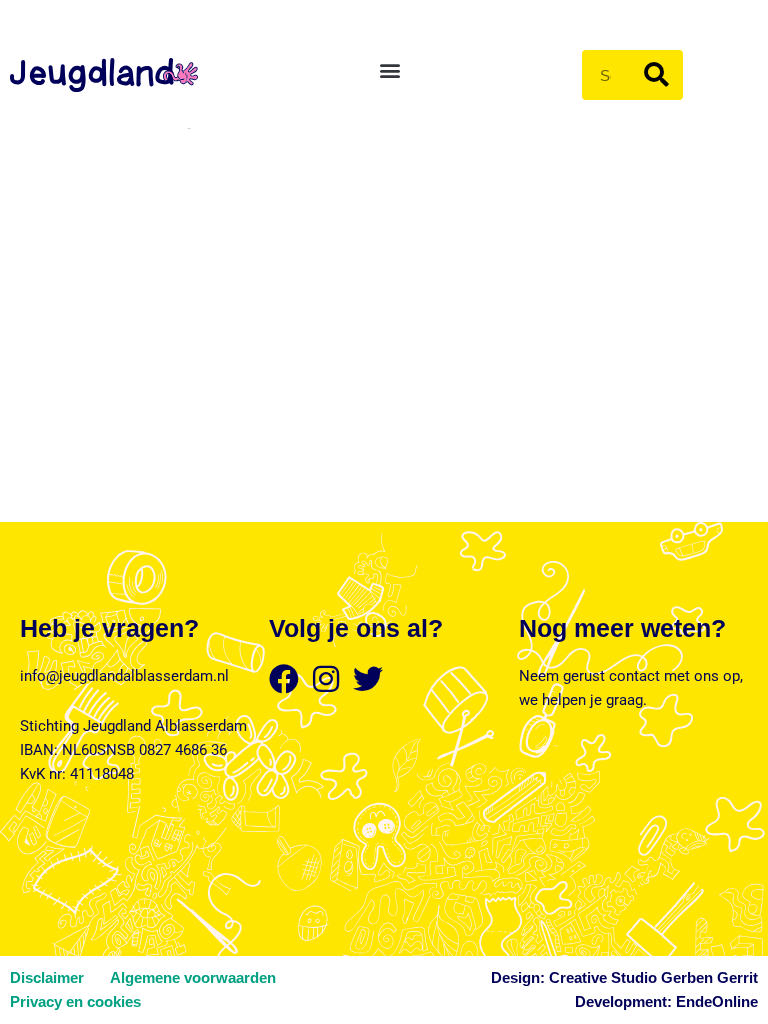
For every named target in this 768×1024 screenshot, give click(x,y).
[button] (389, 70)
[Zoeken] (657, 75)
